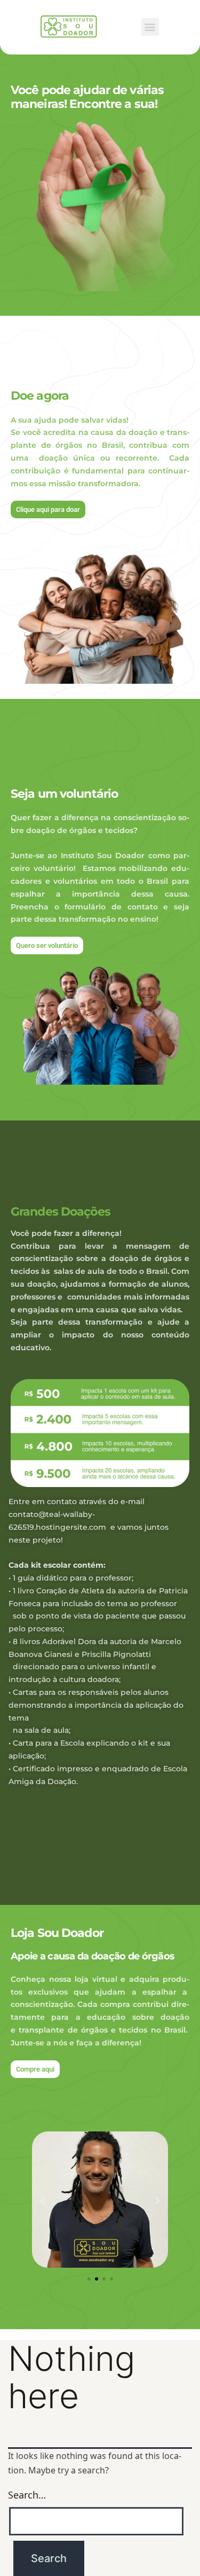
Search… (27, 2495)
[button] (150, 27)
